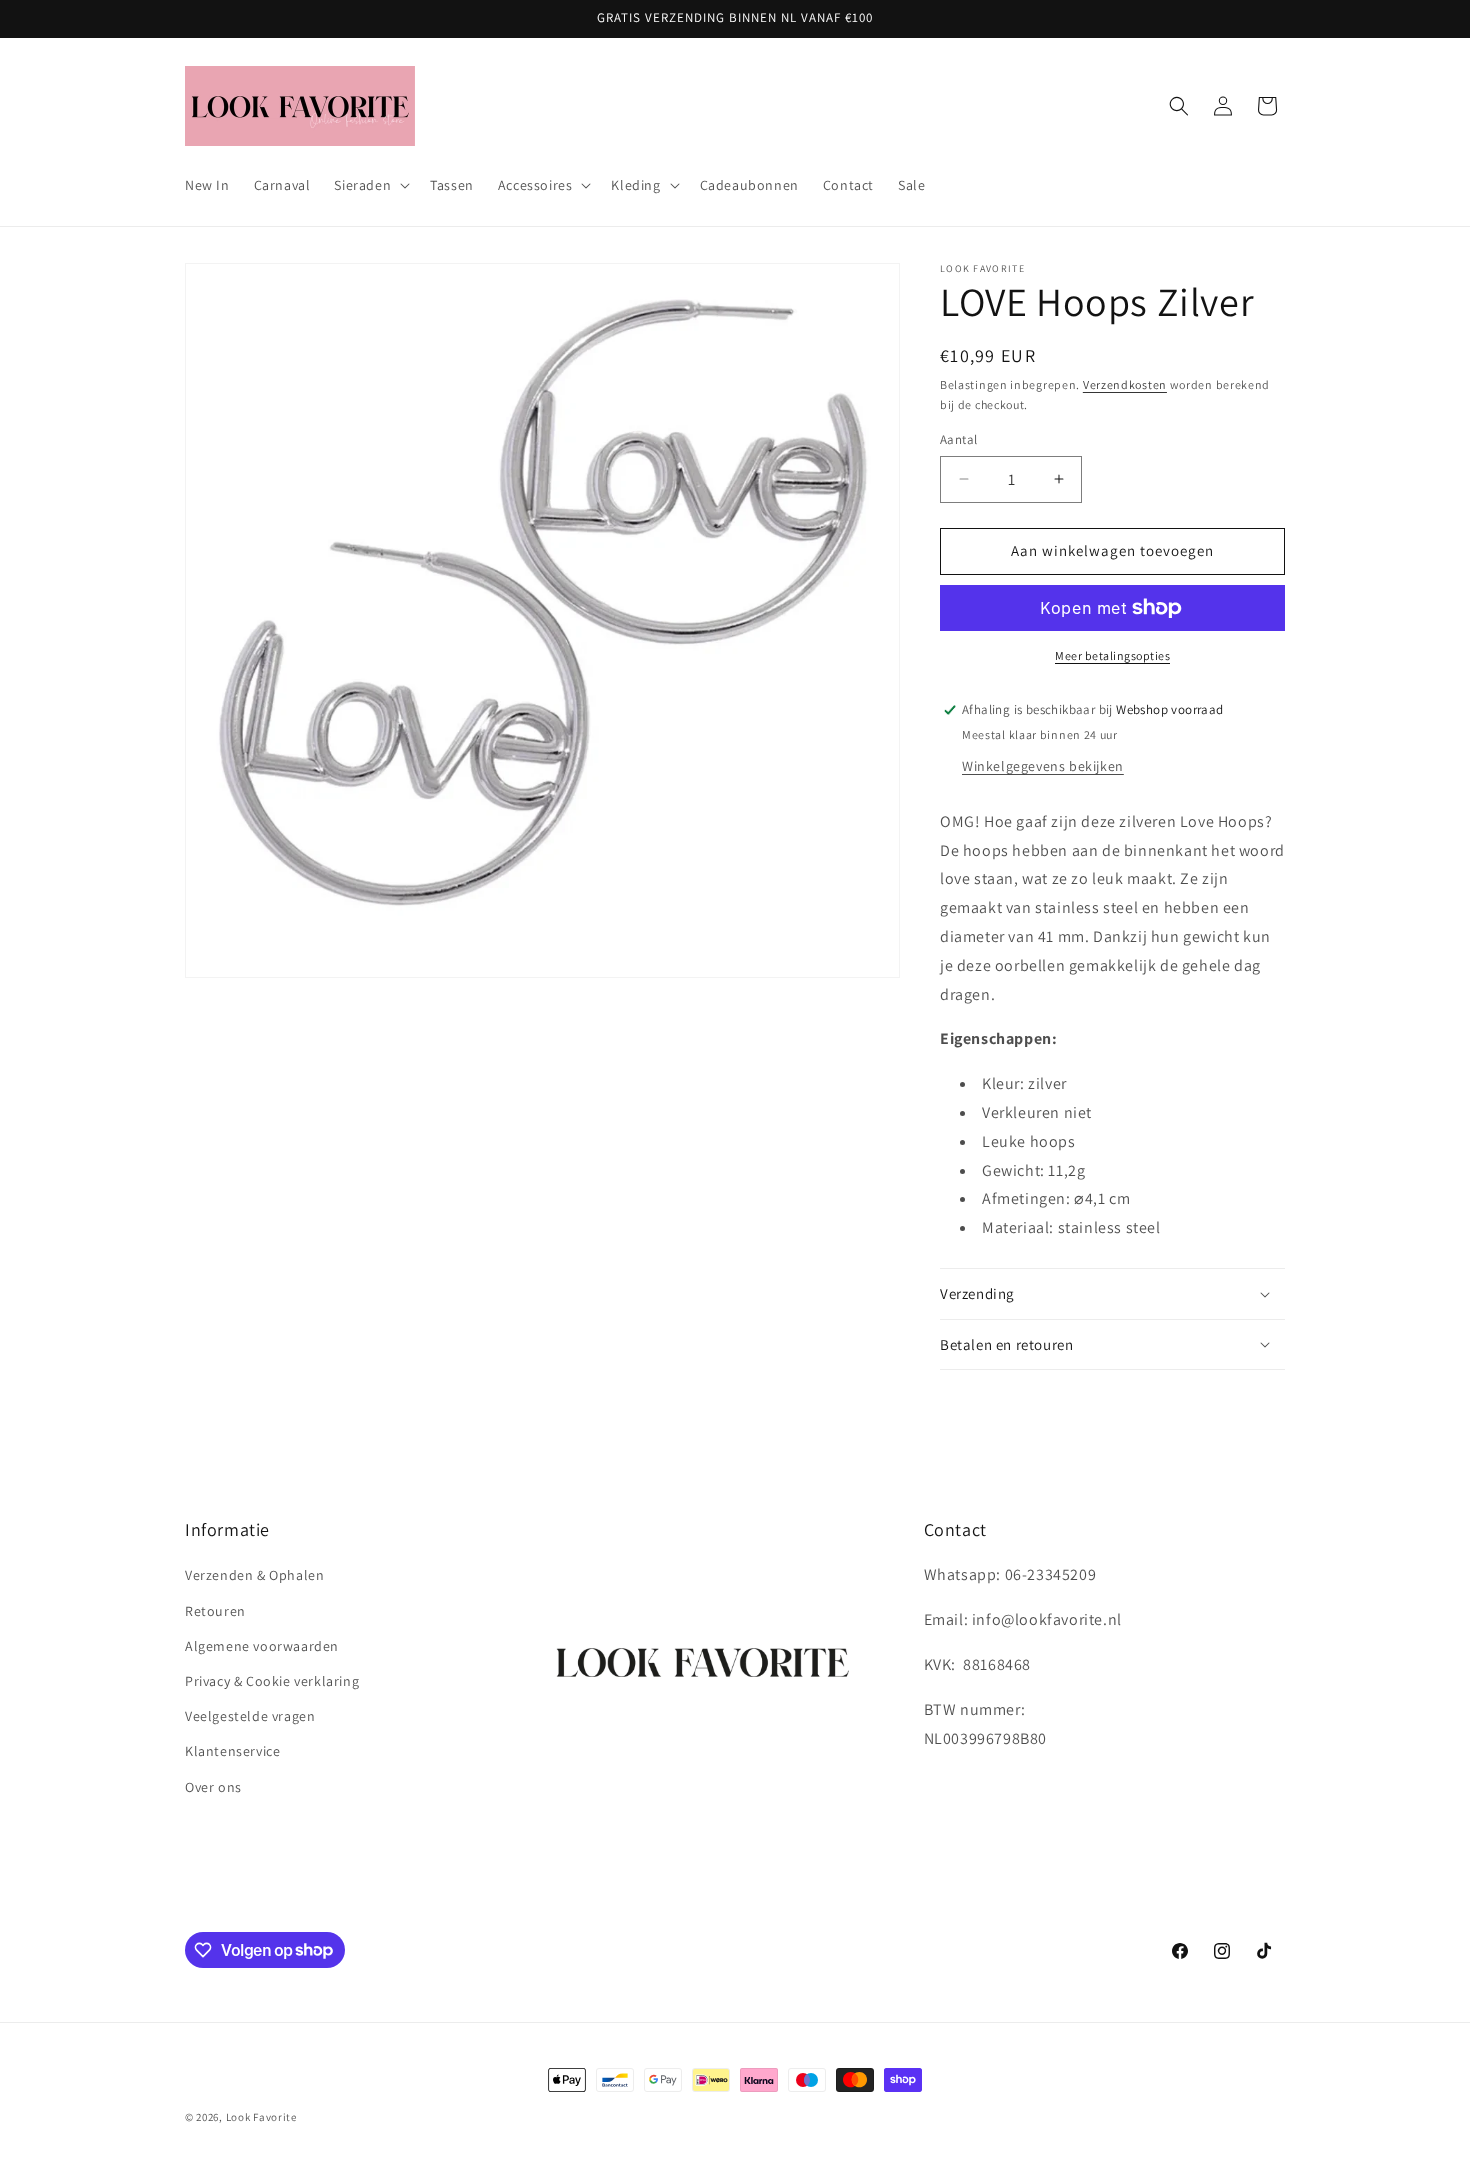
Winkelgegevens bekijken (1043, 766)
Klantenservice (232, 1752)
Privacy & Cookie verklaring (272, 1681)
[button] (370, 185)
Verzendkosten (1125, 384)
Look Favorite (261, 2117)
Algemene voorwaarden (262, 1646)
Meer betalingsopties (1112, 655)
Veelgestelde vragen (250, 1716)
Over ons (213, 1787)
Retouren (215, 1611)
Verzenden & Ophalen (254, 1576)
